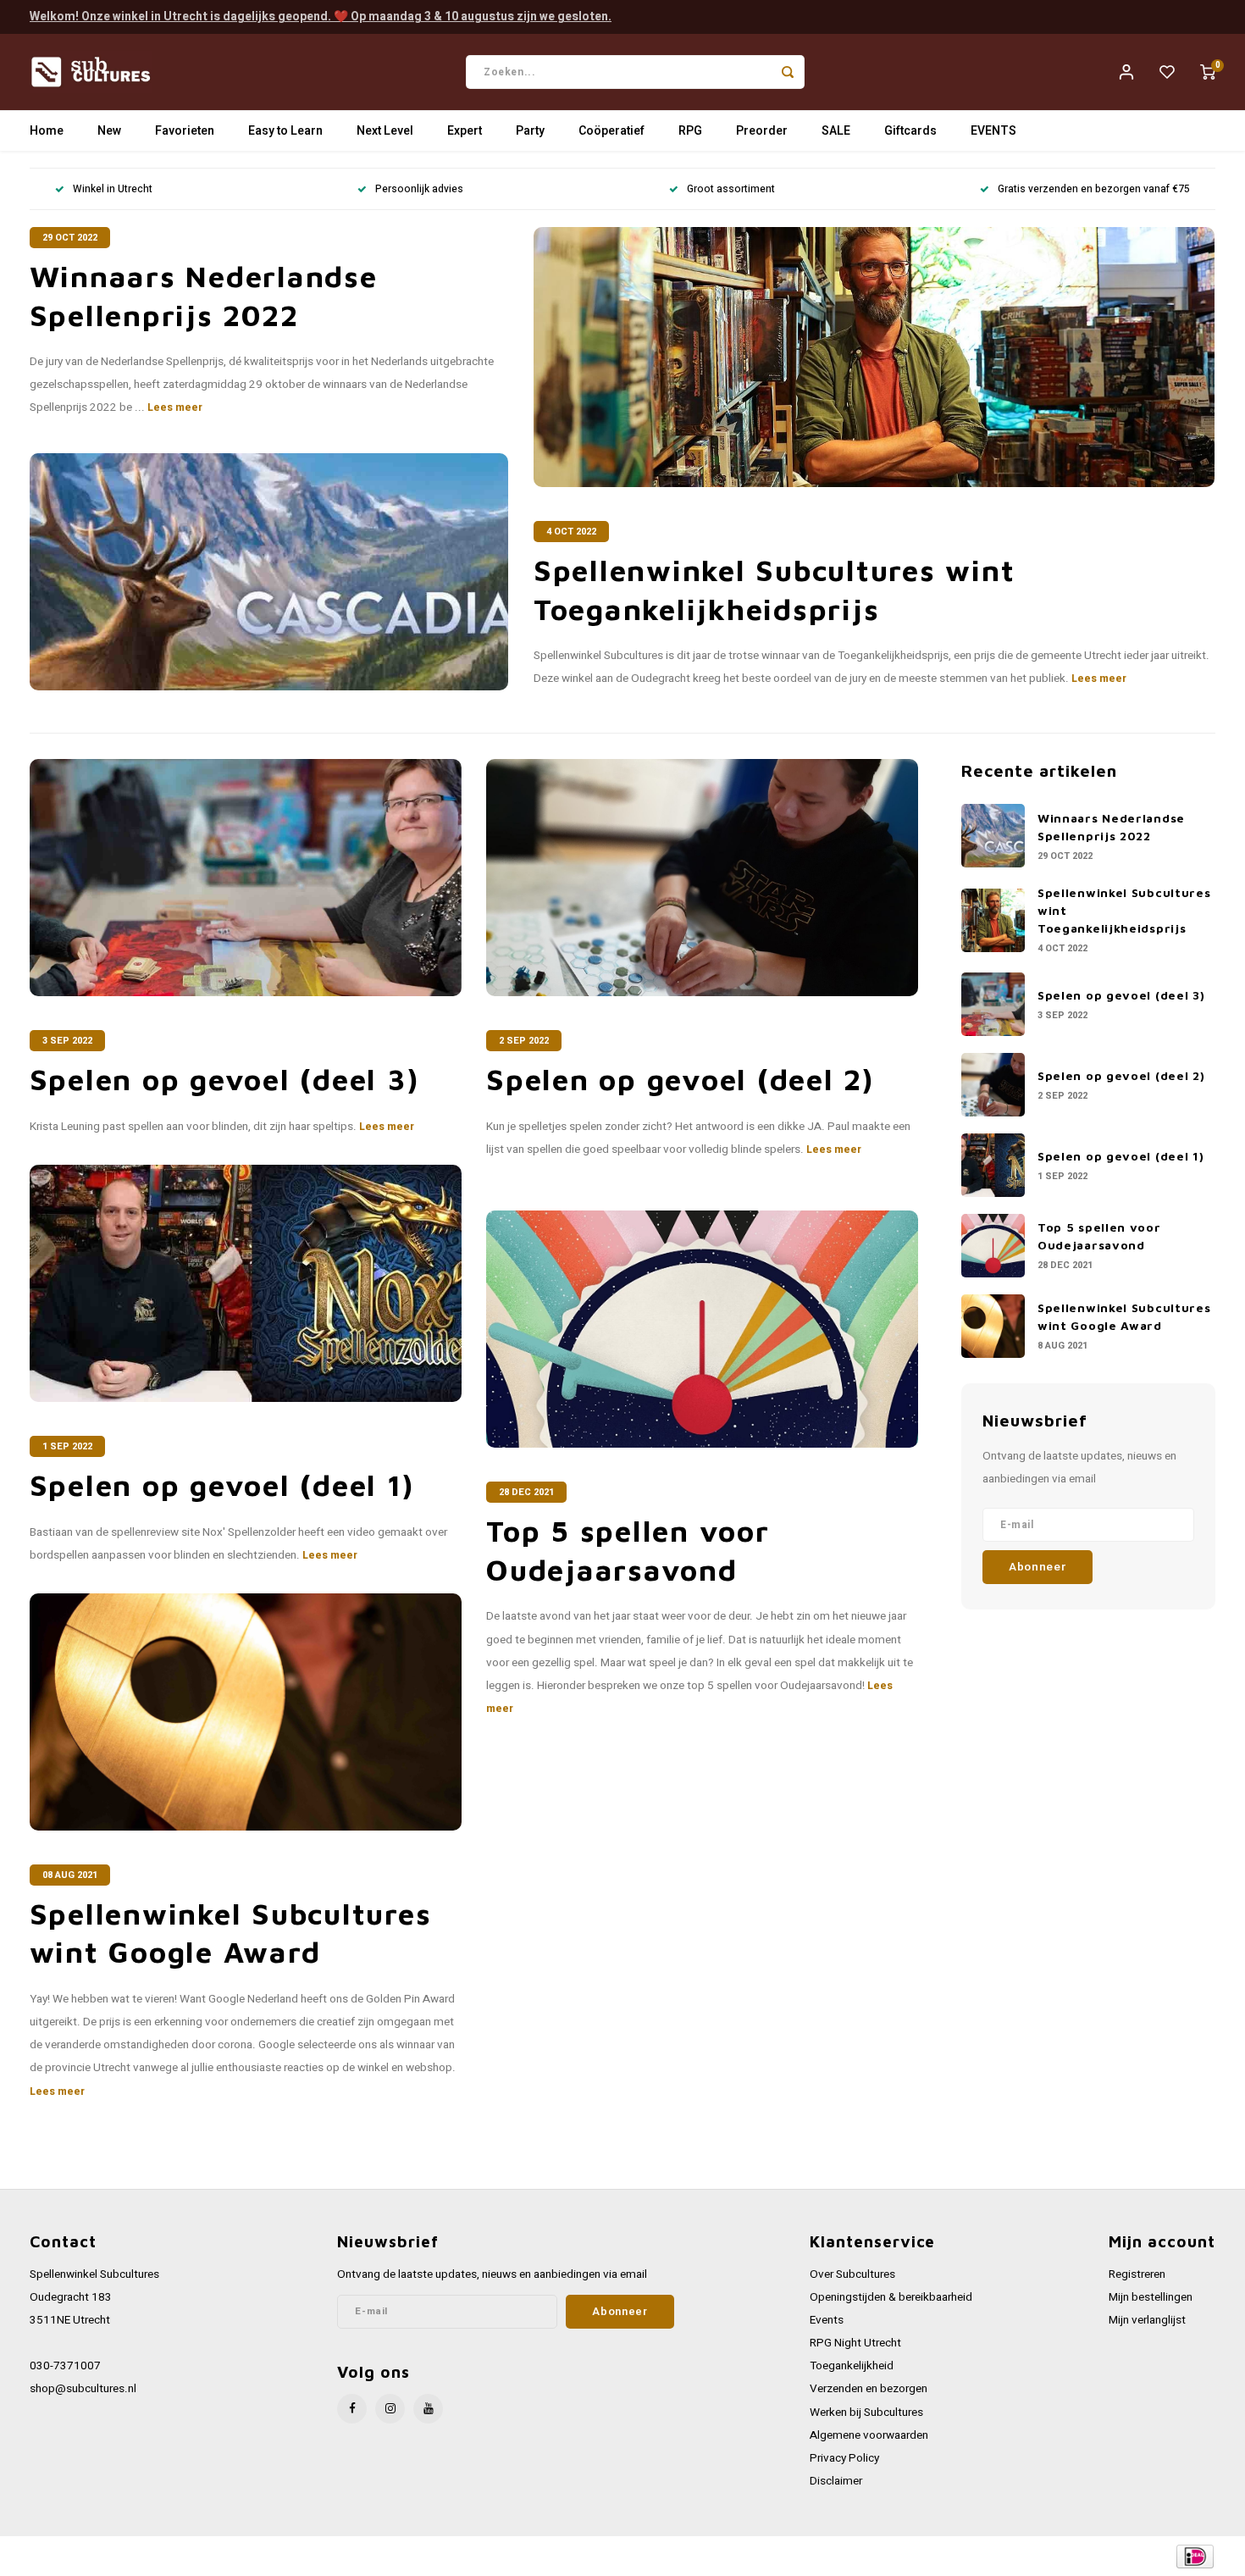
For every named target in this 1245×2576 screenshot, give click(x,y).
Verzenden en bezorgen (869, 2389)
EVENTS (993, 131)
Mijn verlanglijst (1147, 2320)
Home (47, 131)
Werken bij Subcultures (866, 2413)
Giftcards (910, 131)
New (109, 131)
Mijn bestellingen (1151, 2297)
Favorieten (185, 131)
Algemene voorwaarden (869, 2435)
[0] (1208, 72)
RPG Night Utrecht (855, 2343)
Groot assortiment (731, 189)
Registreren (1137, 2274)
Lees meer (175, 407)
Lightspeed (259, 2556)
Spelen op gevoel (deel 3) (224, 1079)
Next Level (385, 131)
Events (827, 2320)
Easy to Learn (285, 131)
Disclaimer (836, 2481)
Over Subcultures (852, 2274)
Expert (465, 131)
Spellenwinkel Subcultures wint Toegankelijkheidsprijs (775, 589)
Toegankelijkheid (852, 2366)
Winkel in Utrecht (113, 189)
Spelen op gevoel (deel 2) (680, 1079)
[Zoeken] (788, 72)
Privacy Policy (844, 2458)
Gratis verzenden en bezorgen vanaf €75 (1094, 189)
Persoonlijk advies (419, 189)
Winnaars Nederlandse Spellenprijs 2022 (204, 295)
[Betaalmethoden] (1194, 2555)
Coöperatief (611, 131)
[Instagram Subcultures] (390, 2409)
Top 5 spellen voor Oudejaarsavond (628, 1550)
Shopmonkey (371, 2556)
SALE (836, 131)
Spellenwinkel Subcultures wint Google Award (231, 1933)
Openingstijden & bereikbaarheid (891, 2297)
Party (530, 131)
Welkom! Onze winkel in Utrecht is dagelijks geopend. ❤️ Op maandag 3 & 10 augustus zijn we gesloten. (321, 17)
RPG (690, 131)
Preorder (762, 131)
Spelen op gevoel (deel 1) (222, 1485)
